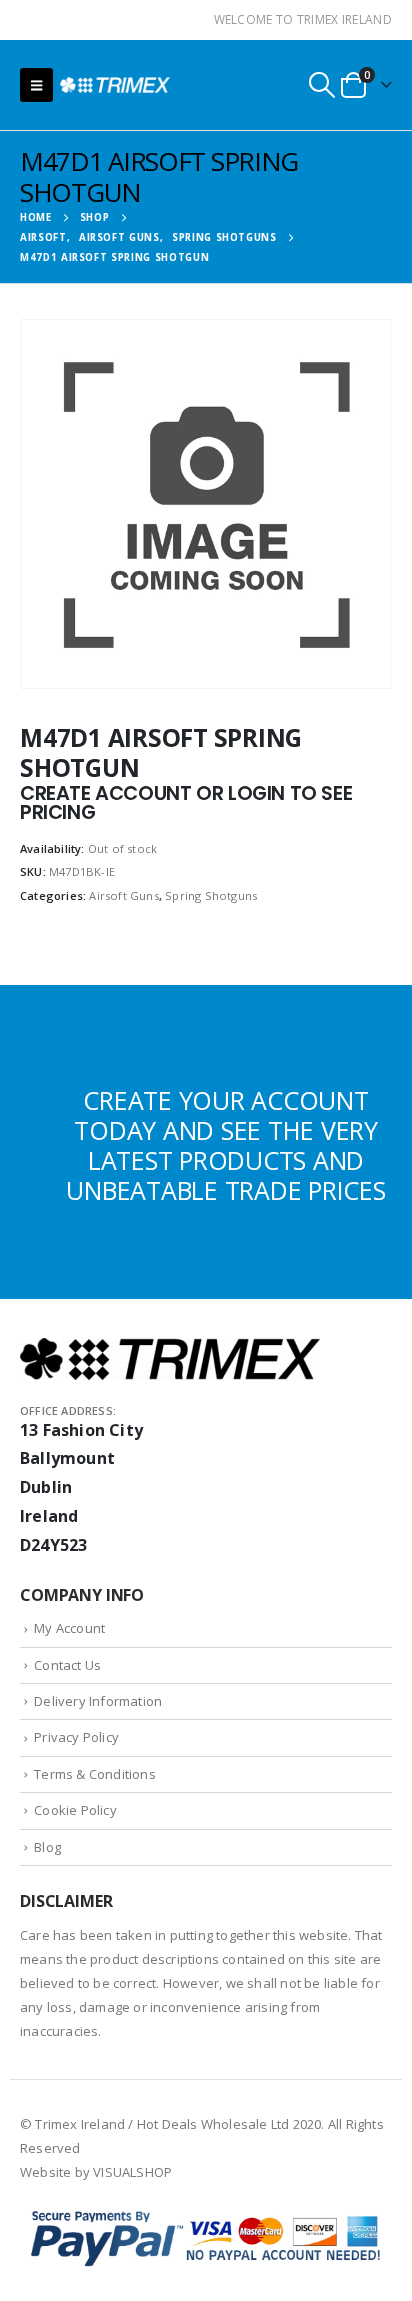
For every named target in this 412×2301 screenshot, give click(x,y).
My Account (69, 1628)
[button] (36, 85)
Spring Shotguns (211, 895)
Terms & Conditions (95, 1774)
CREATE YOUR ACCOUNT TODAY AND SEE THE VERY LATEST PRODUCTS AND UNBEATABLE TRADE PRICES (225, 1145)
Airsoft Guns (123, 895)
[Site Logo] (115, 84)
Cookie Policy (75, 1810)
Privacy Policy (76, 1737)
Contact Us (67, 1665)
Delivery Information (98, 1701)
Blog (47, 1847)
